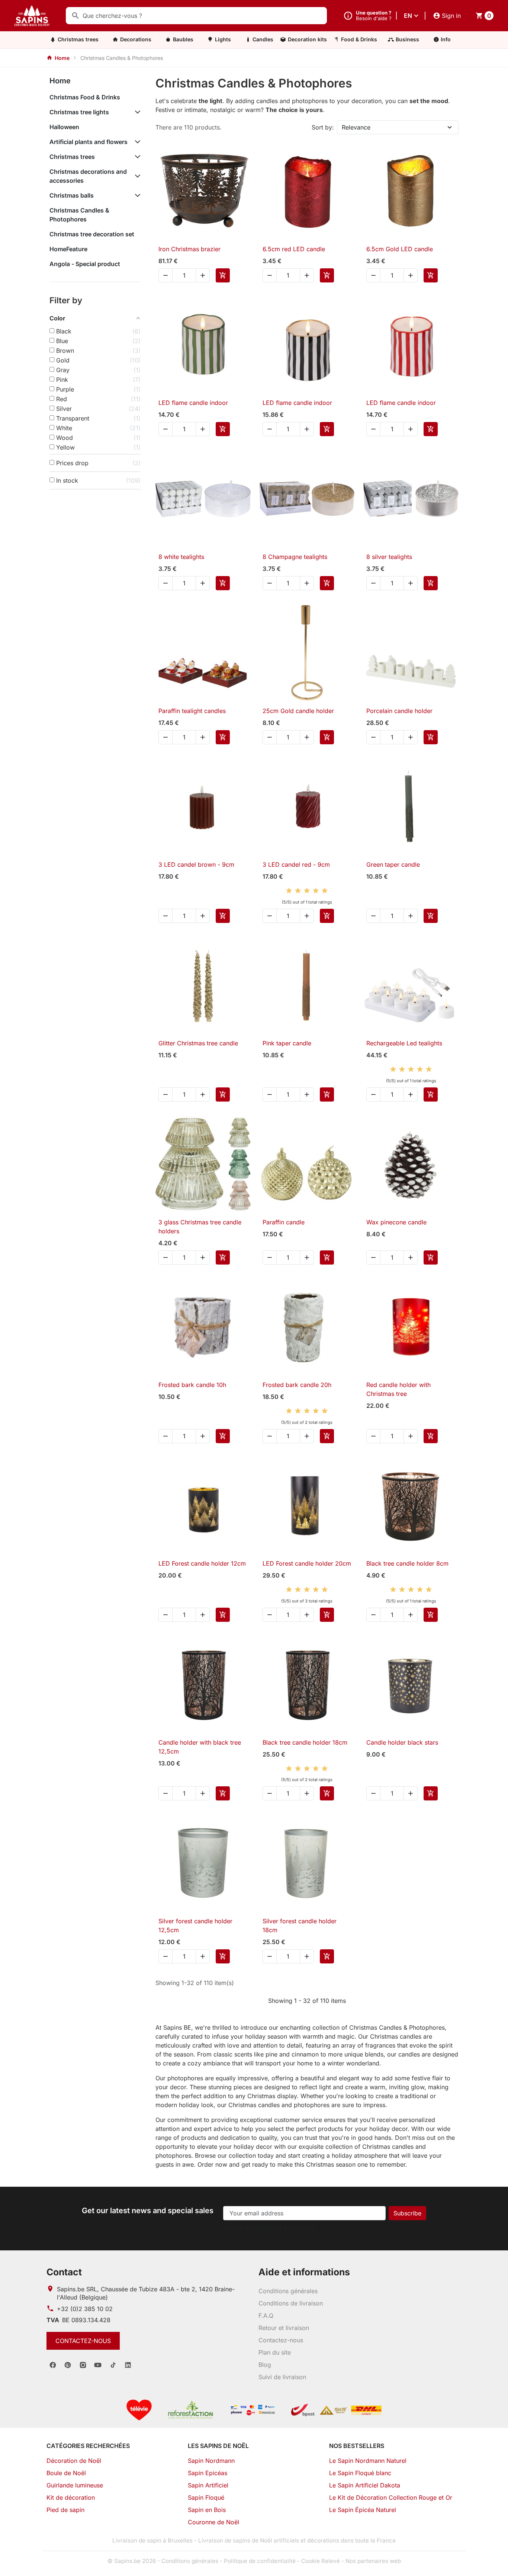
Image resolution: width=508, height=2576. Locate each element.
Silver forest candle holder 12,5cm (195, 1925)
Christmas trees (72, 157)
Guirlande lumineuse (75, 2485)
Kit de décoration (71, 2497)
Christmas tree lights (79, 112)
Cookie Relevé (321, 2561)
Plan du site (275, 2352)
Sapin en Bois (207, 2510)
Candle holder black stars (402, 1742)
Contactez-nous (83, 2341)
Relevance (356, 127)
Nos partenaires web (373, 2561)
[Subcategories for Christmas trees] (136, 157)
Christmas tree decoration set (92, 234)
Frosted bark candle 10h (192, 1385)
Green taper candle (393, 864)
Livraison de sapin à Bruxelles (152, 2540)
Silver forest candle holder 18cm (300, 1925)
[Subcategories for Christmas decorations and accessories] (136, 176)
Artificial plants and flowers (89, 142)
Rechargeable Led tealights (404, 1043)
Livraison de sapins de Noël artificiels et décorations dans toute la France (297, 2540)
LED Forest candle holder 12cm (202, 1563)
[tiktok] (113, 2365)
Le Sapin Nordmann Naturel (368, 2461)
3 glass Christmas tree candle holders (200, 1227)
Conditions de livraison (291, 2303)
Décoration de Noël (74, 2461)
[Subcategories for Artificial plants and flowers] (136, 142)
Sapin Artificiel (208, 2485)
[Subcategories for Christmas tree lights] (136, 112)
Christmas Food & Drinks (85, 97)
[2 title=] (298, 891)
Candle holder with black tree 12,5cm (200, 1747)
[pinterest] (68, 2365)
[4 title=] (316, 891)
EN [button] (408, 16)
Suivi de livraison (282, 2377)
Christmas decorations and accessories (88, 176)
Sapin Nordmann (211, 2461)
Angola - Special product (85, 264)
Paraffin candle (284, 1222)
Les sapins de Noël (218, 2446)
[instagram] (83, 2365)
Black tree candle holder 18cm (305, 1742)
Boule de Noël (66, 2473)
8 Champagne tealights (295, 557)
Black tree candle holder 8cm (407, 1563)
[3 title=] (307, 891)
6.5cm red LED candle (294, 249)
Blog (265, 2365)
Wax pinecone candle (396, 1222)
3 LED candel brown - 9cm (196, 864)
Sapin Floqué (206, 2497)
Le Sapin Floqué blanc (360, 2473)
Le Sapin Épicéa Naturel (363, 2510)
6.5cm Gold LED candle (400, 249)
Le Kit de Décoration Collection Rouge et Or (391, 2497)
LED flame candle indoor (193, 403)
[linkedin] (128, 2365)
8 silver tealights (389, 557)
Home (60, 81)
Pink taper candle (287, 1043)
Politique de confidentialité (260, 2561)
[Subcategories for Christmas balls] (136, 195)
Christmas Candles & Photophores (79, 215)
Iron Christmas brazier (189, 249)
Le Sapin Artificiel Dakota (365, 2485)
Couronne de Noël (213, 2522)
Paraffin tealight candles (192, 711)
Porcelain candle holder (399, 711)
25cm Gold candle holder (298, 711)
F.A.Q (266, 2315)
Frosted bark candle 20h (297, 1385)
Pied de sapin (65, 2510)
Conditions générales (288, 2291)
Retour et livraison (284, 2328)
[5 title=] (325, 891)
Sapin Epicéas (208, 2473)
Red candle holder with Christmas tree (398, 1389)
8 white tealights (181, 557)
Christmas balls (72, 195)
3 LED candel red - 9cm (296, 864)
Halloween (64, 127)
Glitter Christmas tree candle (198, 1043)
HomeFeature (68, 249)
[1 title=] (289, 891)
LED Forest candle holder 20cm (307, 1563)
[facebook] (53, 2365)
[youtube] (98, 2365)
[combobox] (196, 16)
